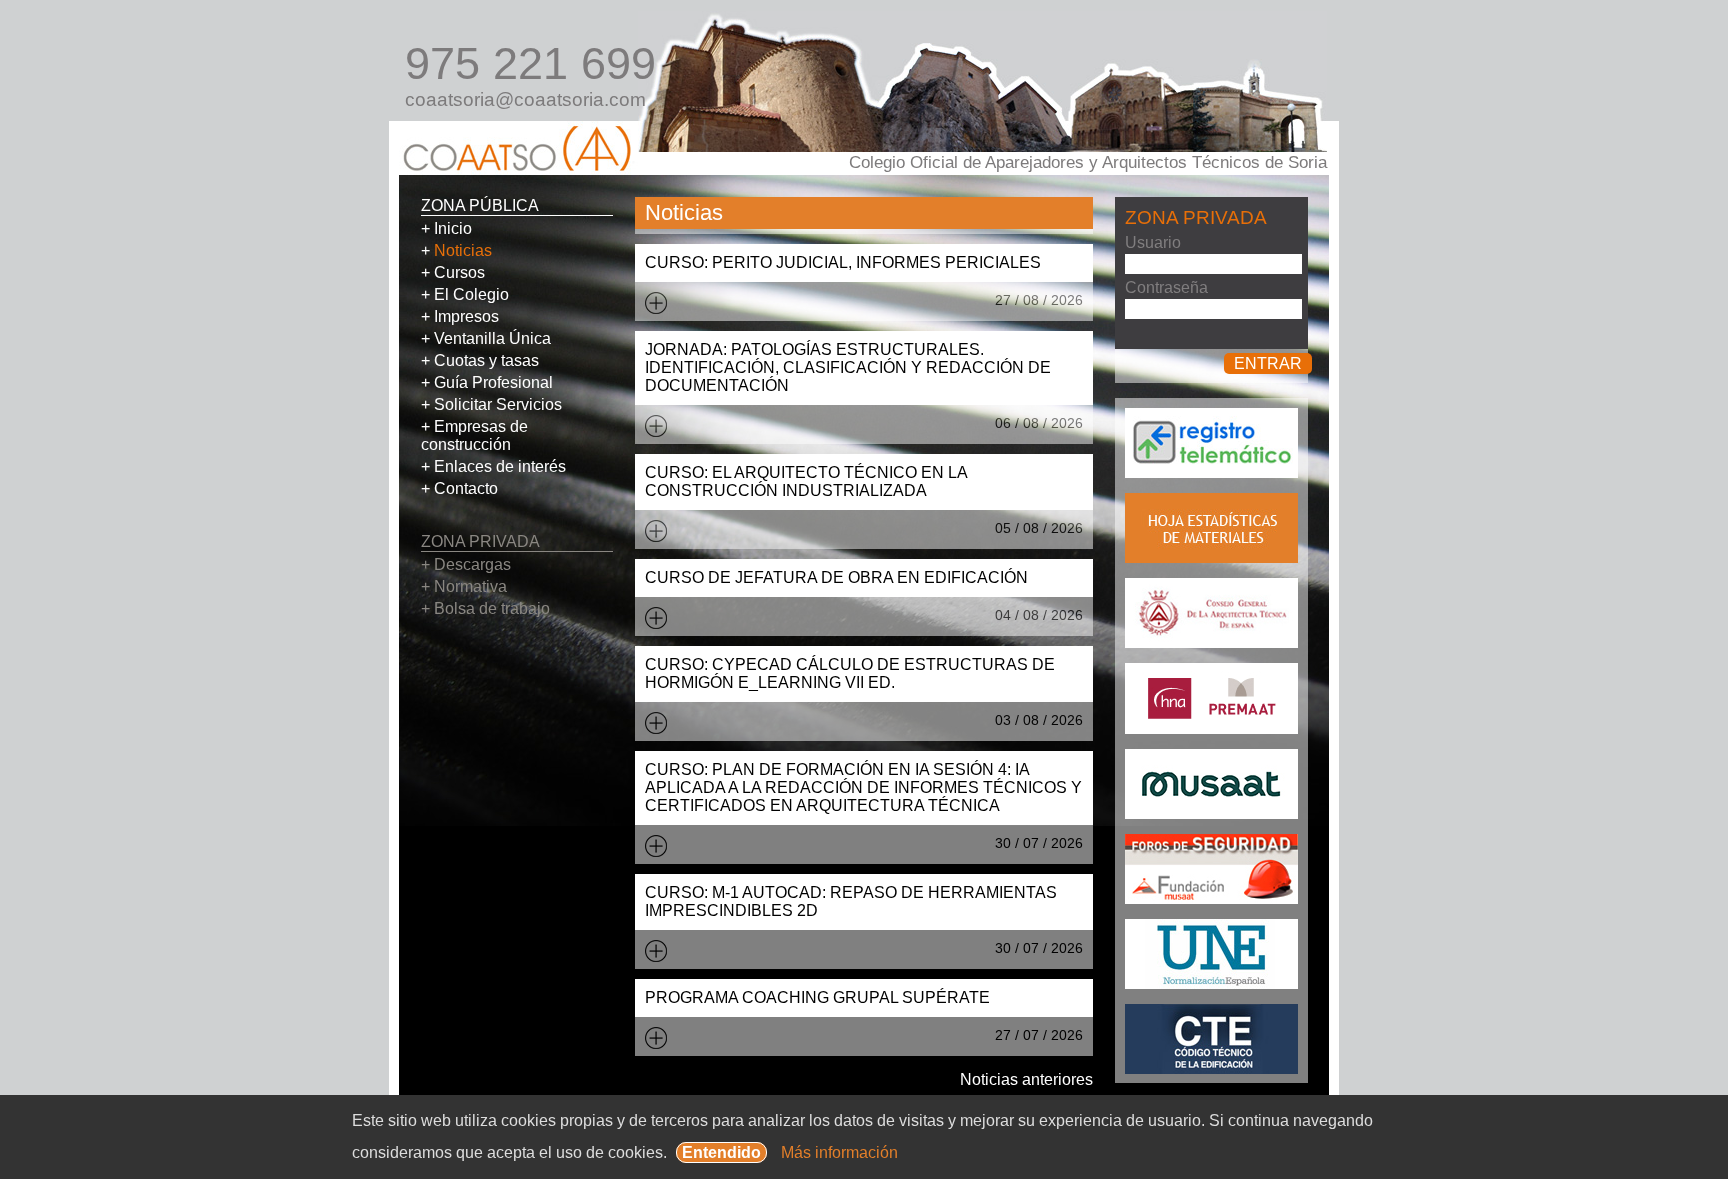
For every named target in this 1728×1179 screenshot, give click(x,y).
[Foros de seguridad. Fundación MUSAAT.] (1211, 898)
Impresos (466, 316)
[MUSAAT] (1211, 813)
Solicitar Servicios (498, 404)
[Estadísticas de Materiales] (1211, 557)
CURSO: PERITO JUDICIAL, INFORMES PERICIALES (843, 262)
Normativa (470, 586)
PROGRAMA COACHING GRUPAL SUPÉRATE (817, 997)
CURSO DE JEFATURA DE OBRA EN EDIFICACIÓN (836, 577)
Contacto (466, 488)
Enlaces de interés (500, 466)
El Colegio (471, 294)
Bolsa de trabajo (492, 608)
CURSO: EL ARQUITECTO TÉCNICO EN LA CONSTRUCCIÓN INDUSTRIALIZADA (806, 481)
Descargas (472, 564)
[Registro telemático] (1211, 472)
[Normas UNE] (1211, 983)
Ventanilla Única (492, 338)
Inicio (453, 228)
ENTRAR (1268, 363)
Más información (839, 1152)
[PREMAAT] (1211, 728)
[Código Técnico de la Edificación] (1211, 1068)
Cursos (459, 272)
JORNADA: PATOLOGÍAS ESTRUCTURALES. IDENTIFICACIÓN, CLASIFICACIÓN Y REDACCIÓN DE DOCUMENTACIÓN (848, 367)
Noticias (463, 250)
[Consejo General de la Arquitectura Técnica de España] (1211, 642)
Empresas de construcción (474, 435)
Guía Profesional (493, 382)
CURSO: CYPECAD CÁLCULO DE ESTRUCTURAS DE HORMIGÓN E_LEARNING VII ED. (850, 673)
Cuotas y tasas (486, 360)
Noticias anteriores (1026, 1079)
